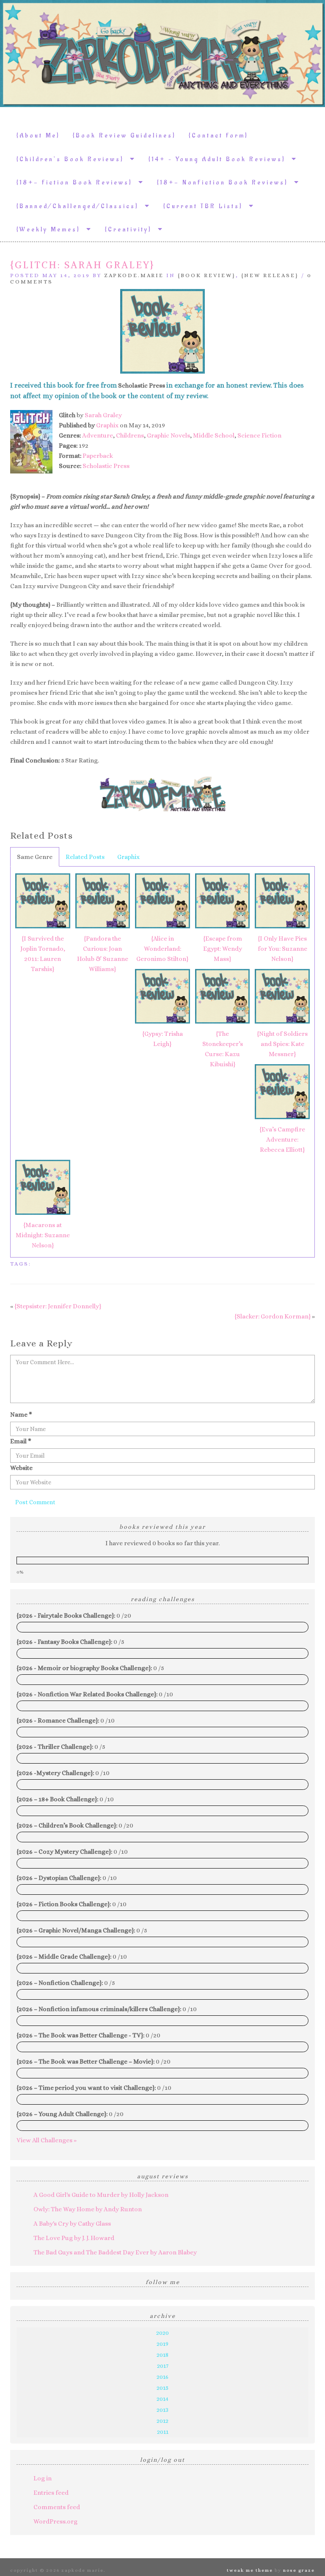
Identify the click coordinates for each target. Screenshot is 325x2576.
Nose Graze (299, 2570)
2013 (162, 2410)
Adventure (98, 435)
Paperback (98, 456)
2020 (162, 2333)
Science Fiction (259, 435)
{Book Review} (207, 275)
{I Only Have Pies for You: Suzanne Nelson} (282, 949)
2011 (163, 2432)
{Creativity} (131, 230)
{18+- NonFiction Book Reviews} (226, 183)
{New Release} (270, 275)
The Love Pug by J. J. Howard (74, 2238)
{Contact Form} (219, 136)
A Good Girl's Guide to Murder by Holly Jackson (101, 2195)
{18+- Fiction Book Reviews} (77, 183)
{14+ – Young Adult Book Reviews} (220, 159)
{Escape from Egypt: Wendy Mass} (223, 949)
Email (21, 1441)
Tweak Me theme (250, 2570)
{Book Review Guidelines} (124, 136)
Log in (43, 2478)
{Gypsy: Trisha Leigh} (162, 1039)
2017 (163, 2366)
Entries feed (51, 2493)
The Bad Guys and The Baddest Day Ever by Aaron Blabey (115, 2252)
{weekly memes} (51, 230)
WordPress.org (55, 2521)
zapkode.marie (134, 275)
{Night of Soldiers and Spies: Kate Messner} (282, 1044)
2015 (162, 2388)
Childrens (130, 435)
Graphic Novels (168, 435)
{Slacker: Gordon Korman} (273, 1316)
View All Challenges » (47, 2140)
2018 (162, 2355)
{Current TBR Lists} (206, 206)
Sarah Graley (103, 415)
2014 (162, 2399)
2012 (162, 2421)
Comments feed (57, 2507)
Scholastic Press (106, 466)
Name (21, 1415)
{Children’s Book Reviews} (73, 159)
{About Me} (38, 136)
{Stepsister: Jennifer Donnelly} (58, 1306)
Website (21, 1468)
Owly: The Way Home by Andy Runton (88, 2209)
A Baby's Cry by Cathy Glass (72, 2224)
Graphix (107, 425)
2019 (162, 2344)
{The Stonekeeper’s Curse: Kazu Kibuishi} (223, 1049)
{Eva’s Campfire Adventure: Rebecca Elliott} (282, 1139)
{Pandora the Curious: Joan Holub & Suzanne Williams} (103, 954)
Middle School (214, 435)
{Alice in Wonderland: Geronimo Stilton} (162, 949)
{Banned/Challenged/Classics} (81, 206)
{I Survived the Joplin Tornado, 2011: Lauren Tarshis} (43, 954)
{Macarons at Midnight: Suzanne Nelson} (43, 1235)
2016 (162, 2377)
